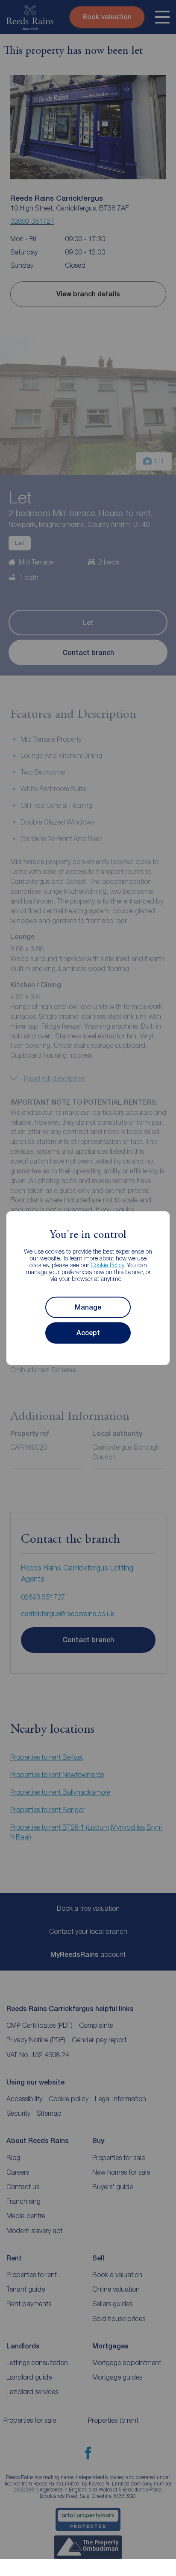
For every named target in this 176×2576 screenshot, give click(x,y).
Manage (88, 1307)
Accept (88, 1333)
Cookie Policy (107, 1265)
